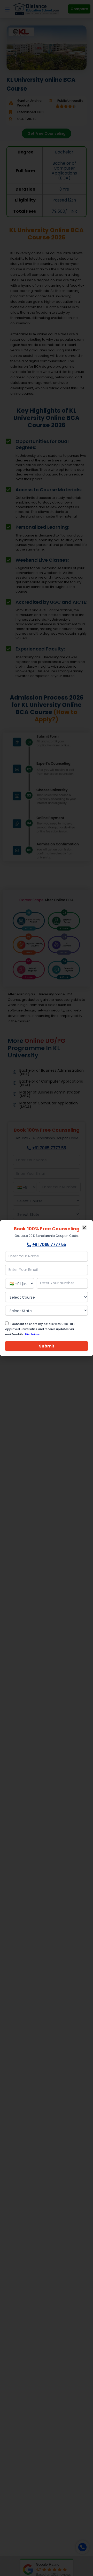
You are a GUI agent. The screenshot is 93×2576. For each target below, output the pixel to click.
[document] (47, 1288)
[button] (84, 1228)
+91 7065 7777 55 (49, 1245)
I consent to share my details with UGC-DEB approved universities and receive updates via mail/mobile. (40, 1329)
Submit (47, 1346)
